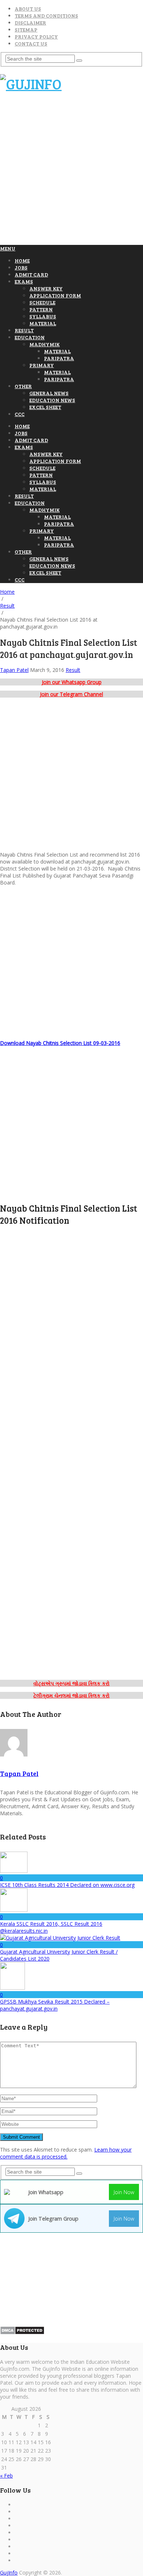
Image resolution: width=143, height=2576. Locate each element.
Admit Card (31, 274)
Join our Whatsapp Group (72, 682)
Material (43, 323)
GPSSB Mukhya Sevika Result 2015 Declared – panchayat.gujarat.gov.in (55, 2005)
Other (23, 386)
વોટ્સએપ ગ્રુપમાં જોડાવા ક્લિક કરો (71, 1683)
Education (30, 337)
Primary (42, 365)
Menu (8, 248)
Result (24, 330)
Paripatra (59, 358)
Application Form (55, 295)
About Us (28, 9)
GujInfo (9, 2573)
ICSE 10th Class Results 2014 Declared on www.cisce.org (67, 1885)
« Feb (6, 2476)
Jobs (21, 267)
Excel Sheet (45, 407)
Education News (52, 400)
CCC (20, 414)
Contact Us (31, 44)
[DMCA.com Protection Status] (22, 2333)
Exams (24, 281)
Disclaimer (30, 23)
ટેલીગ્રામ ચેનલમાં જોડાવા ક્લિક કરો (71, 1695)
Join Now (124, 2192)
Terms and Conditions (46, 16)
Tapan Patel (14, 670)
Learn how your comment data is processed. (66, 2153)
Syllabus (43, 316)
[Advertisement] (71, 172)
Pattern (41, 309)
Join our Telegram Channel (71, 694)
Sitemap (26, 30)
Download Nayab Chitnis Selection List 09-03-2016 (60, 1043)
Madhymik (45, 344)
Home (22, 261)
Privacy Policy (36, 37)
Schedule (42, 302)
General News (49, 393)
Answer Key (46, 288)
